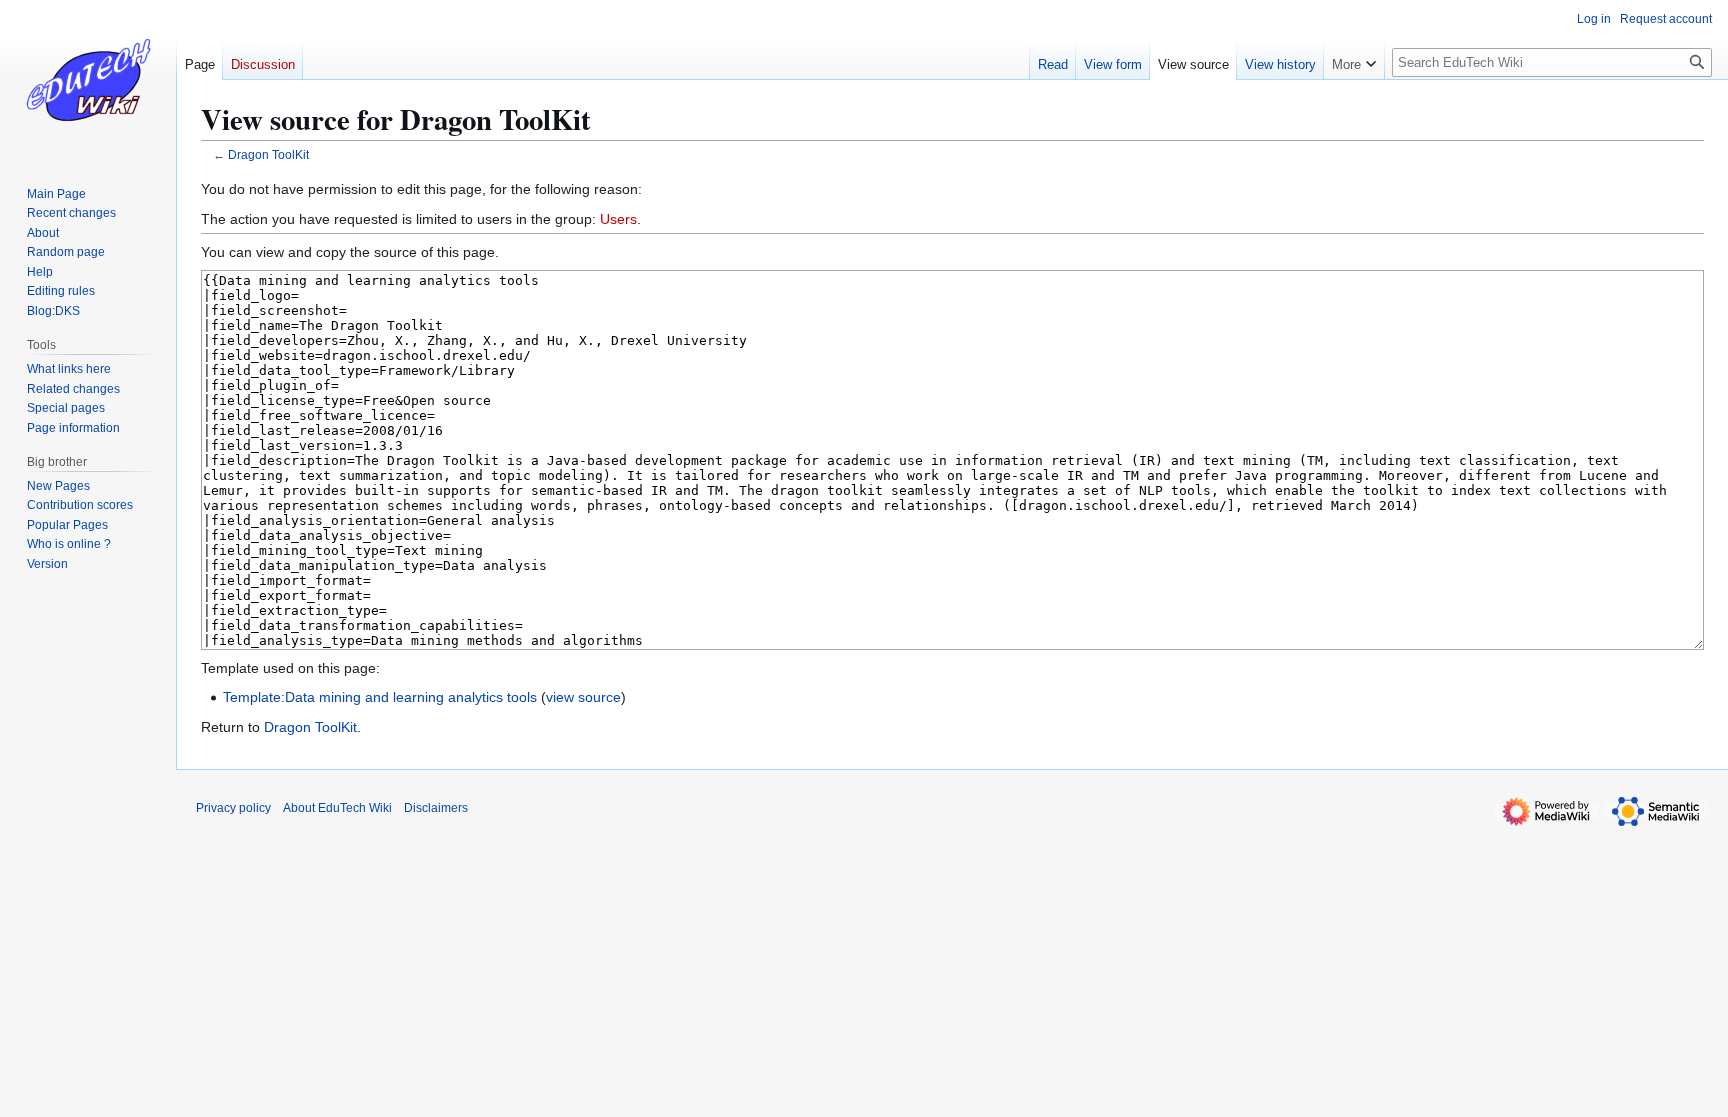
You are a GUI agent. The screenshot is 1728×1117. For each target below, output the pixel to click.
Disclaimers (436, 808)
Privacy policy (233, 808)
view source (583, 697)
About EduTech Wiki (337, 808)
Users (618, 219)
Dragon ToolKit (268, 154)
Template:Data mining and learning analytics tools (380, 697)
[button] (1354, 60)
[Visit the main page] (88, 80)
